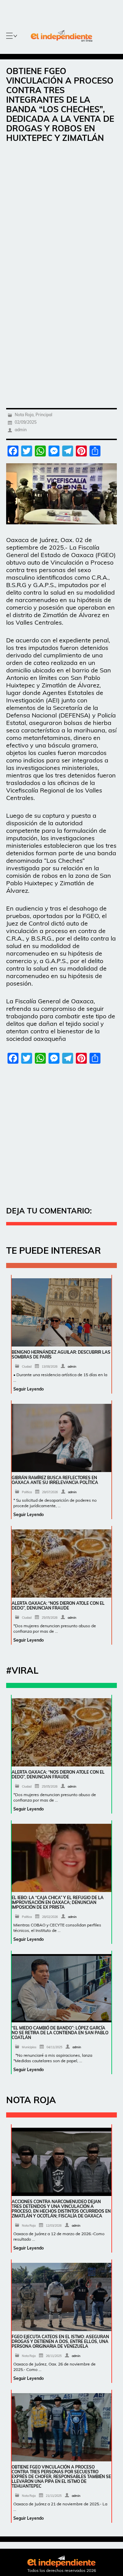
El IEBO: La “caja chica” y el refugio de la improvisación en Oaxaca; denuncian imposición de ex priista (58, 1902)
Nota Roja (24, 415)
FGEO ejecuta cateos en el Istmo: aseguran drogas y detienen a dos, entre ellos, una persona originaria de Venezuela (60, 2341)
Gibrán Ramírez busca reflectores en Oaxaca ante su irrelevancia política (55, 1480)
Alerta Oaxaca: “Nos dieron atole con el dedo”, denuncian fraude (58, 1606)
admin (21, 430)
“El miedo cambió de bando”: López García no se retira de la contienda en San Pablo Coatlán (60, 2033)
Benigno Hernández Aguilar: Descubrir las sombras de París (61, 1355)
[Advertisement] (61, 214)
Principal (44, 415)
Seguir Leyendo (29, 1389)
